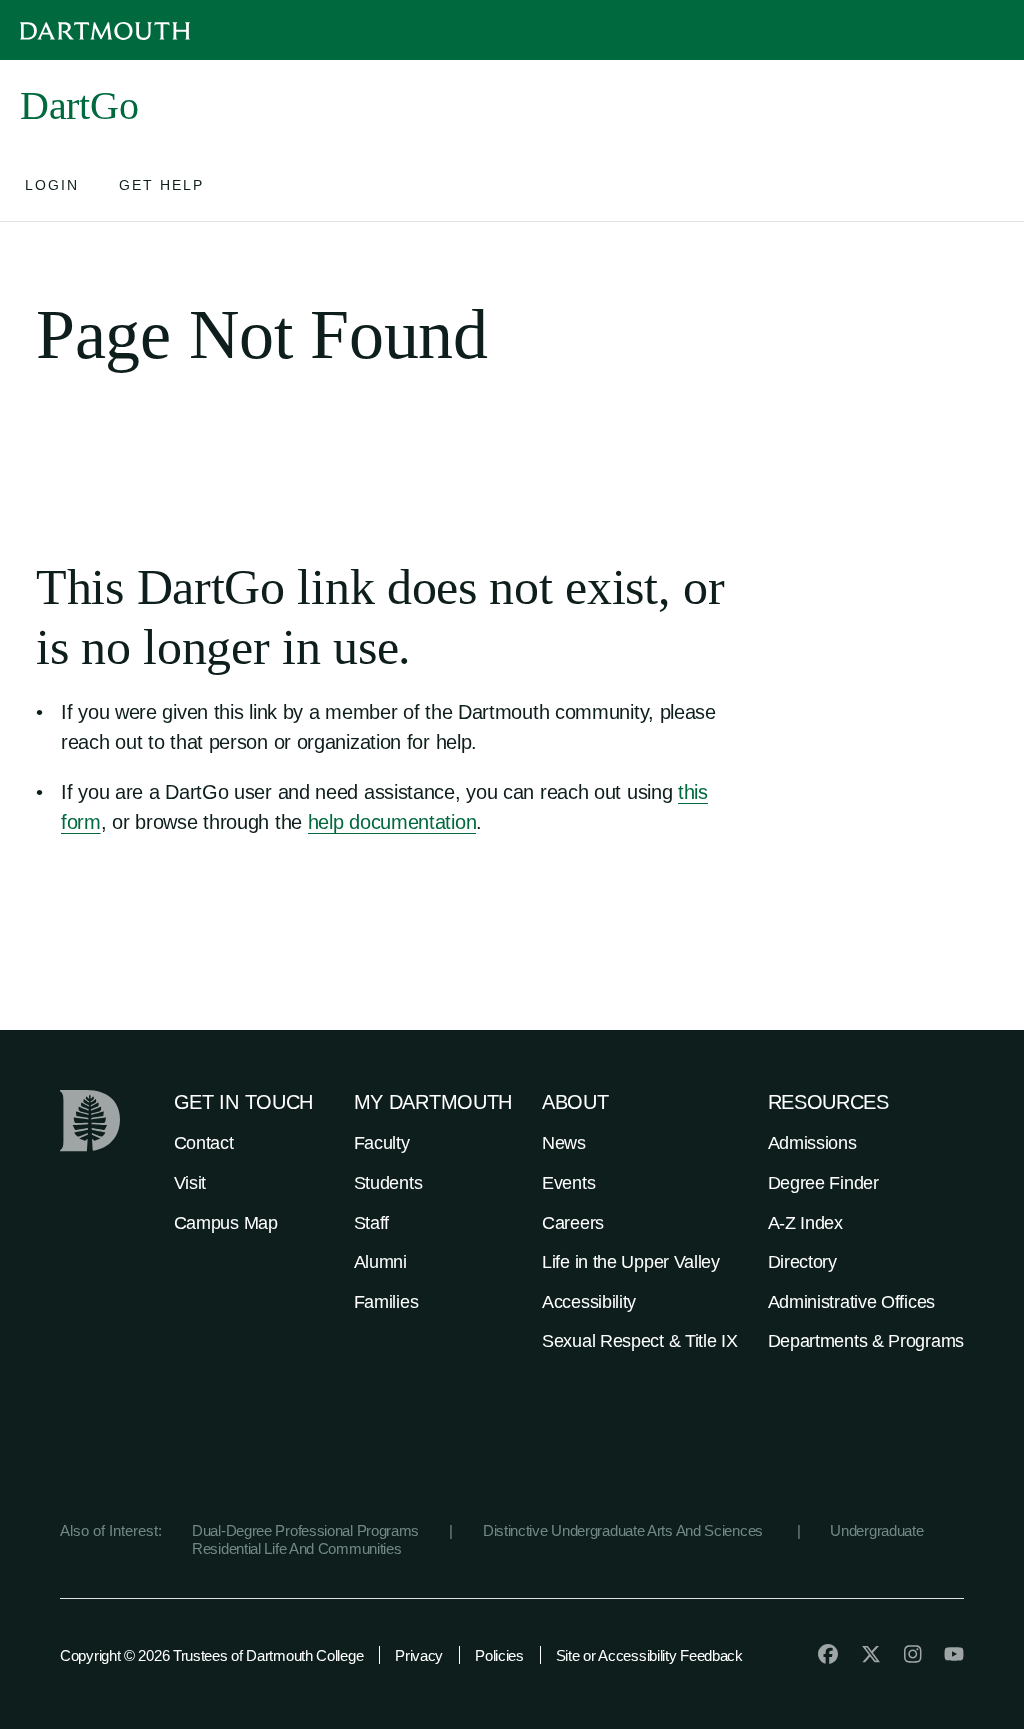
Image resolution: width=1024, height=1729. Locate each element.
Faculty (382, 1143)
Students (388, 1183)
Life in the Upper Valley (631, 1262)
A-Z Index (805, 1223)
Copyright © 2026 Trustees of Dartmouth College (211, 1655)
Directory (802, 1262)
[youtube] (954, 1654)
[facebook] (828, 1654)
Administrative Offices (851, 1302)
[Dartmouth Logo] (105, 30)
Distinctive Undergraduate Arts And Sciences (625, 1530)
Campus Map (226, 1223)
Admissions (812, 1143)
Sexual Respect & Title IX (640, 1341)
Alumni (380, 1262)
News (564, 1143)
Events (568, 1183)
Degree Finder (823, 1183)
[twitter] (871, 1654)
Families (386, 1302)
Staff (372, 1223)
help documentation (392, 822)
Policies (499, 1655)
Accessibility (589, 1302)
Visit (190, 1183)
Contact (204, 1143)
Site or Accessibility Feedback (649, 1655)
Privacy (419, 1655)
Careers (573, 1223)
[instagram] (913, 1654)
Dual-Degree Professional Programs (305, 1530)
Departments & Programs (866, 1341)
